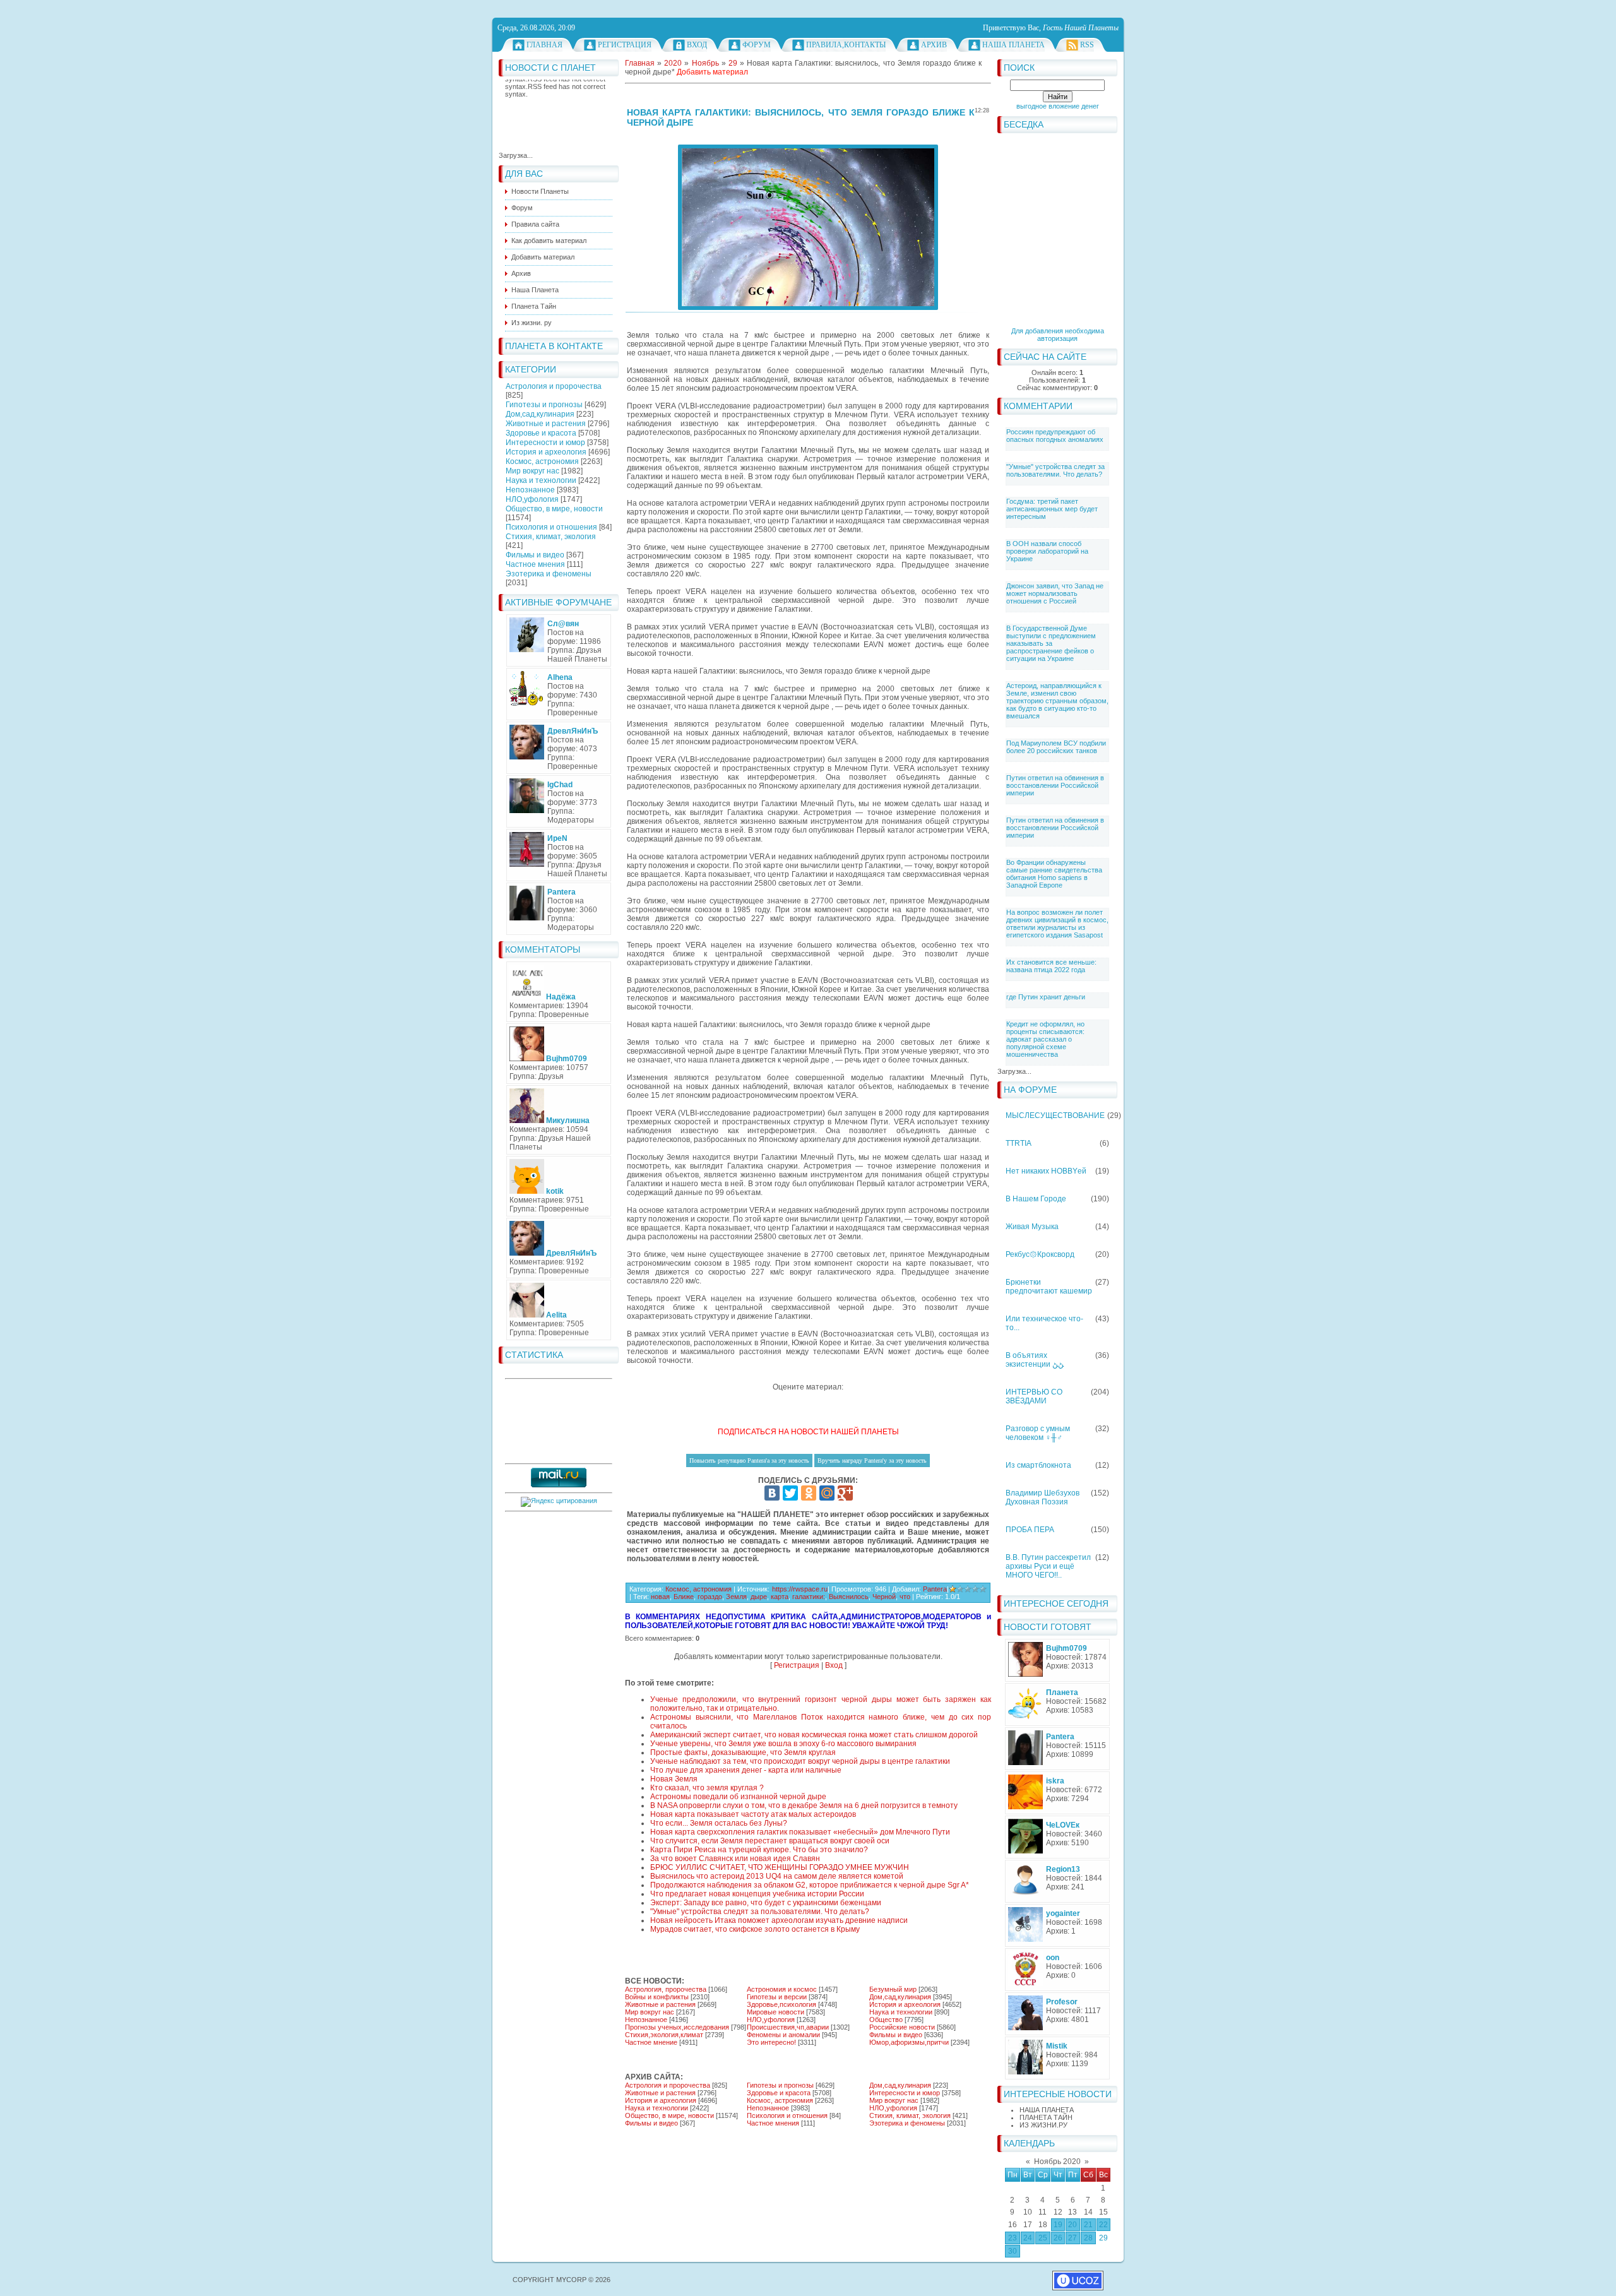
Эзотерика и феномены (549, 574)
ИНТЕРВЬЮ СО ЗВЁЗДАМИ (1034, 1396)
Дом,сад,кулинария (540, 414)
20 (1072, 2225)
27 (1072, 2238)
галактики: (809, 1597)
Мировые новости (775, 2012)
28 (1088, 2238)
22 (1103, 2225)
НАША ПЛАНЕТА (1047, 2110)
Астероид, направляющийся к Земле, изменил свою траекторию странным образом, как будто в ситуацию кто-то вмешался (1057, 701)
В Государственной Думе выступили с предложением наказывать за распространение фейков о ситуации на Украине (1051, 643)
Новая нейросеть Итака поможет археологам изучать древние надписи (779, 1920)
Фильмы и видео (535, 555)
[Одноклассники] (809, 1493)
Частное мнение (651, 2042)
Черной (884, 1597)
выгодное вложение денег (1058, 106)
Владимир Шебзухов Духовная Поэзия (1043, 1497)
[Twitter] (790, 1493)
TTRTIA (1019, 1143)
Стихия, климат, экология (551, 537)
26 (1058, 2238)
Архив (934, 45)
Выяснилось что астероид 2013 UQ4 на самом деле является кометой (777, 1876)
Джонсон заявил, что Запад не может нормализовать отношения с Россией (1055, 593)
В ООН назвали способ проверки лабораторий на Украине (1047, 551)
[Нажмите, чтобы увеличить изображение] (808, 227)
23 (1013, 2238)
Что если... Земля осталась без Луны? (719, 1823)
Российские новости (902, 2027)
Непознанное (530, 490)
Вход (697, 45)
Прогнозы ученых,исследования (677, 2027)
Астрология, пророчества (666, 1989)
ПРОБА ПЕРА (1030, 1530)
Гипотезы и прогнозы (544, 405)
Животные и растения (546, 424)
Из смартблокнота (1038, 1465)
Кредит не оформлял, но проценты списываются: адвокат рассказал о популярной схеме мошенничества (1045, 1039)
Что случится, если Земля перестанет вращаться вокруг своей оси (770, 1841)
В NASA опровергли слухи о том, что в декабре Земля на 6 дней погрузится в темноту (804, 1805)
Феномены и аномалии (783, 2035)
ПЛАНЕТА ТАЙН (1046, 2117)
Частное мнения (535, 564)
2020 (673, 63)
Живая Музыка (1032, 1227)
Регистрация (625, 45)
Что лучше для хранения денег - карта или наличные (746, 1770)
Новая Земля (674, 1779)
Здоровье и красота (541, 433)
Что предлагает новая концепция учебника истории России (757, 1894)
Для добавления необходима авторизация (1058, 335)
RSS (1087, 45)
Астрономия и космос (782, 1989)
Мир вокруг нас (532, 471)
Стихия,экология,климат (664, 2035)
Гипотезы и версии (777, 1997)
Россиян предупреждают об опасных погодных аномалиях (1055, 436)
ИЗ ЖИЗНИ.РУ (1043, 2125)
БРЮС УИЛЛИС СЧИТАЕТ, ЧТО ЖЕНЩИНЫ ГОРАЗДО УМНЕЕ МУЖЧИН (780, 1867)
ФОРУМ (757, 45)
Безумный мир (893, 1989)
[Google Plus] (845, 1493)
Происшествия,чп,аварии (788, 2027)
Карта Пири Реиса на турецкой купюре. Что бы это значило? (759, 1850)
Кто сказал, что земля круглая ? (707, 1788)
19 (1058, 2225)
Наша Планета (1013, 45)
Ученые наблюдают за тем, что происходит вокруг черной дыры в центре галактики (800, 1761)
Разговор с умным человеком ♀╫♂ (1038, 1433)
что (905, 1597)
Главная (544, 45)
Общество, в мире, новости (554, 509)
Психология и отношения (551, 527)
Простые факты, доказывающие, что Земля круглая (743, 1752)
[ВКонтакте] (772, 1493)
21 (1088, 2225)
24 (1028, 2238)
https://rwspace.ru (800, 1589)
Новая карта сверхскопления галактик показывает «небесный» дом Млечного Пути (800, 1832)
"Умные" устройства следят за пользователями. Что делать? (1055, 470)
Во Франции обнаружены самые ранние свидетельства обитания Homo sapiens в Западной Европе (1054, 874)
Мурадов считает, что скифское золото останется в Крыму (755, 1929)
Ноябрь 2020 (1057, 2162)
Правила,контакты (846, 45)
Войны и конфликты (657, 1997)
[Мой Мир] (827, 1493)
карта (780, 1597)
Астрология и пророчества (554, 386)
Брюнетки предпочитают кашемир (1049, 1287)
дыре (759, 1597)
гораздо (710, 1597)
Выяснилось (849, 1597)
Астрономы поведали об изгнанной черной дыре (738, 1797)
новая (660, 1597)
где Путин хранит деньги (1046, 997)
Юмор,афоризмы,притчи (909, 2042)
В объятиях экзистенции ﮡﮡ (1035, 1360)
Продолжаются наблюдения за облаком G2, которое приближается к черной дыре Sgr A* (810, 1885)
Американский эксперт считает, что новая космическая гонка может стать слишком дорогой (814, 1735)
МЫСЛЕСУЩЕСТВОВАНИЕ (1055, 1115)
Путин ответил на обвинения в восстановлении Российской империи (1055, 785)
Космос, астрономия (542, 461)
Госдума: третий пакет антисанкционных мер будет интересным (1052, 509)
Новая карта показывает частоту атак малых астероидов (753, 1814)
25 (1043, 2238)
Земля (736, 1597)
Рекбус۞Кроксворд (1040, 1254)
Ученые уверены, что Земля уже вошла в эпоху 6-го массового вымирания (783, 1744)
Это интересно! (771, 2042)
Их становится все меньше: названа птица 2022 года (1051, 966)
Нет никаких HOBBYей (1046, 1171)
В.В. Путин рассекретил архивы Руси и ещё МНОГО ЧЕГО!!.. (1048, 1566)
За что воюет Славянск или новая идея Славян (735, 1859)
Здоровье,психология (781, 2004)
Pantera (935, 1589)
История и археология (546, 452)
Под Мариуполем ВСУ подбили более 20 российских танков (1056, 747)
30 (1013, 2251)
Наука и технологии (541, 480)
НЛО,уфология (532, 499)
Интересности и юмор (545, 443)
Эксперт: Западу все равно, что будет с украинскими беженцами (766, 1903)
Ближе (684, 1597)
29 (1103, 2238)
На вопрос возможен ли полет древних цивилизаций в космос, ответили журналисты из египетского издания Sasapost (1057, 924)
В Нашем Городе (1036, 1199)
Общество (886, 2019)
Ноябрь (705, 63)
